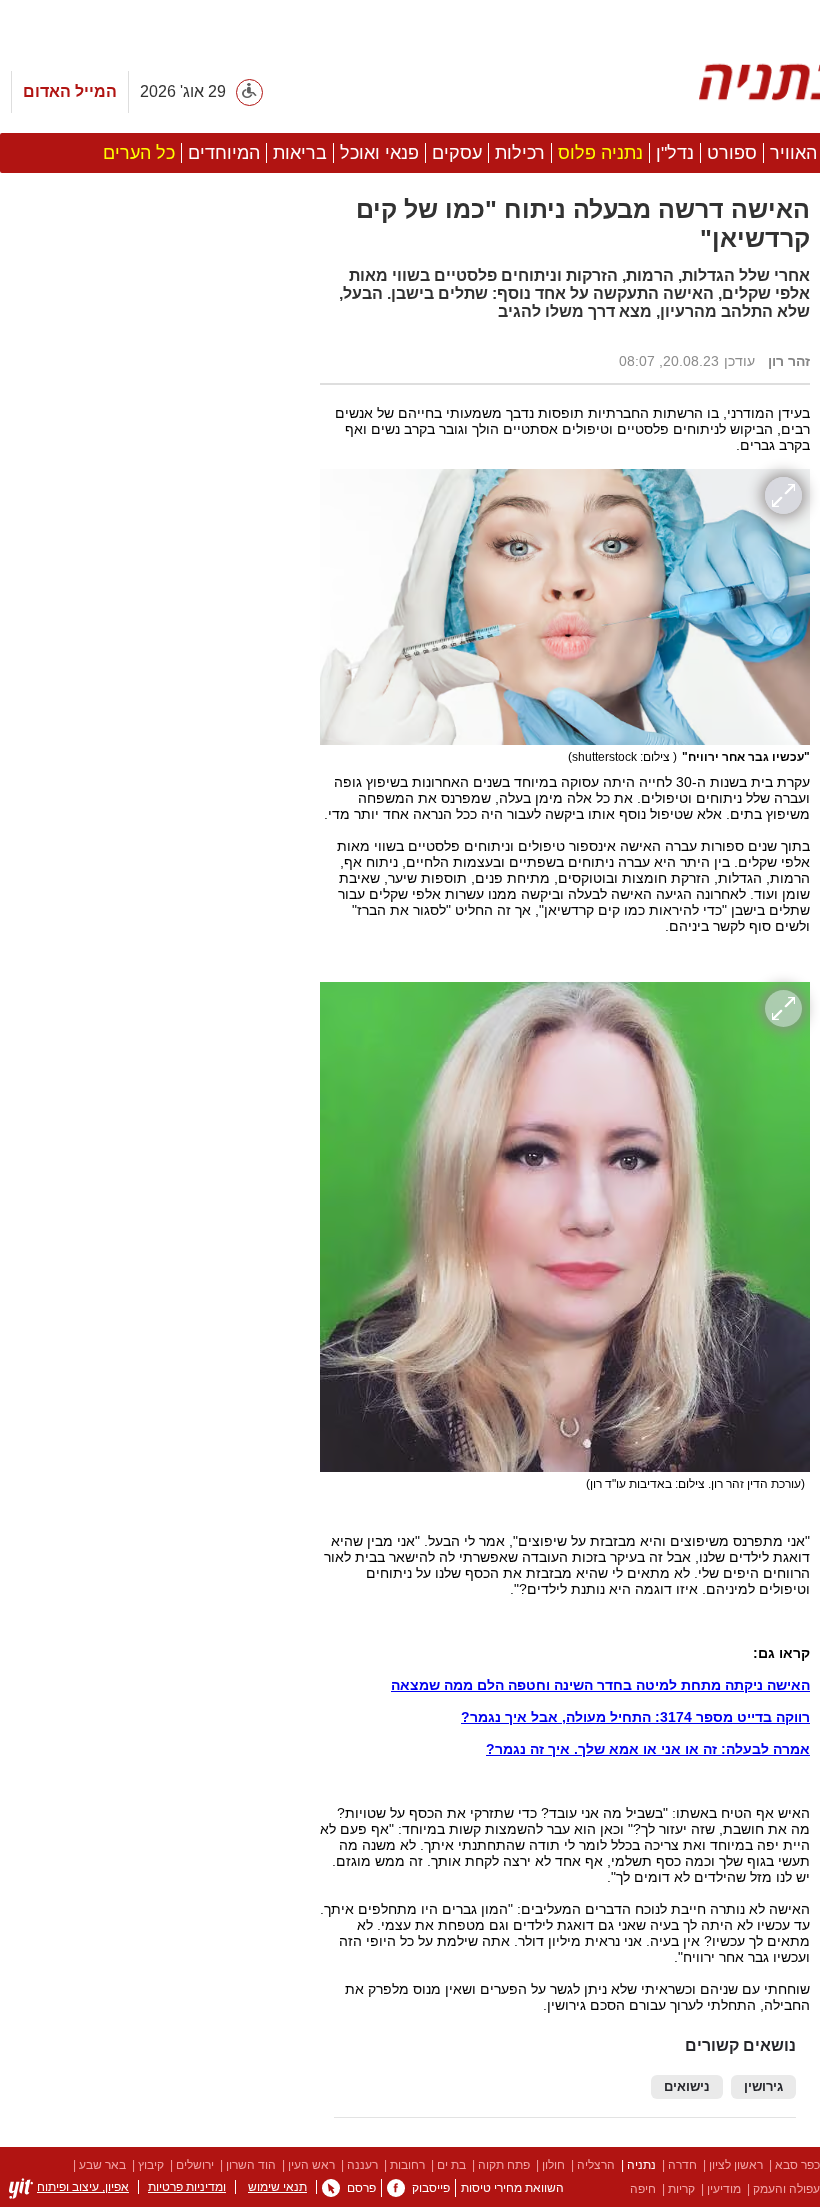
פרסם (361, 2188)
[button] (150, 1127)
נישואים (687, 2087)
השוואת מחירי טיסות (512, 2188)
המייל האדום (70, 91)
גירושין (763, 2087)
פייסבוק (431, 2188)
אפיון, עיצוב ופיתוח (83, 2187)
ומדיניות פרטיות (187, 2187)
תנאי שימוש (277, 2187)
